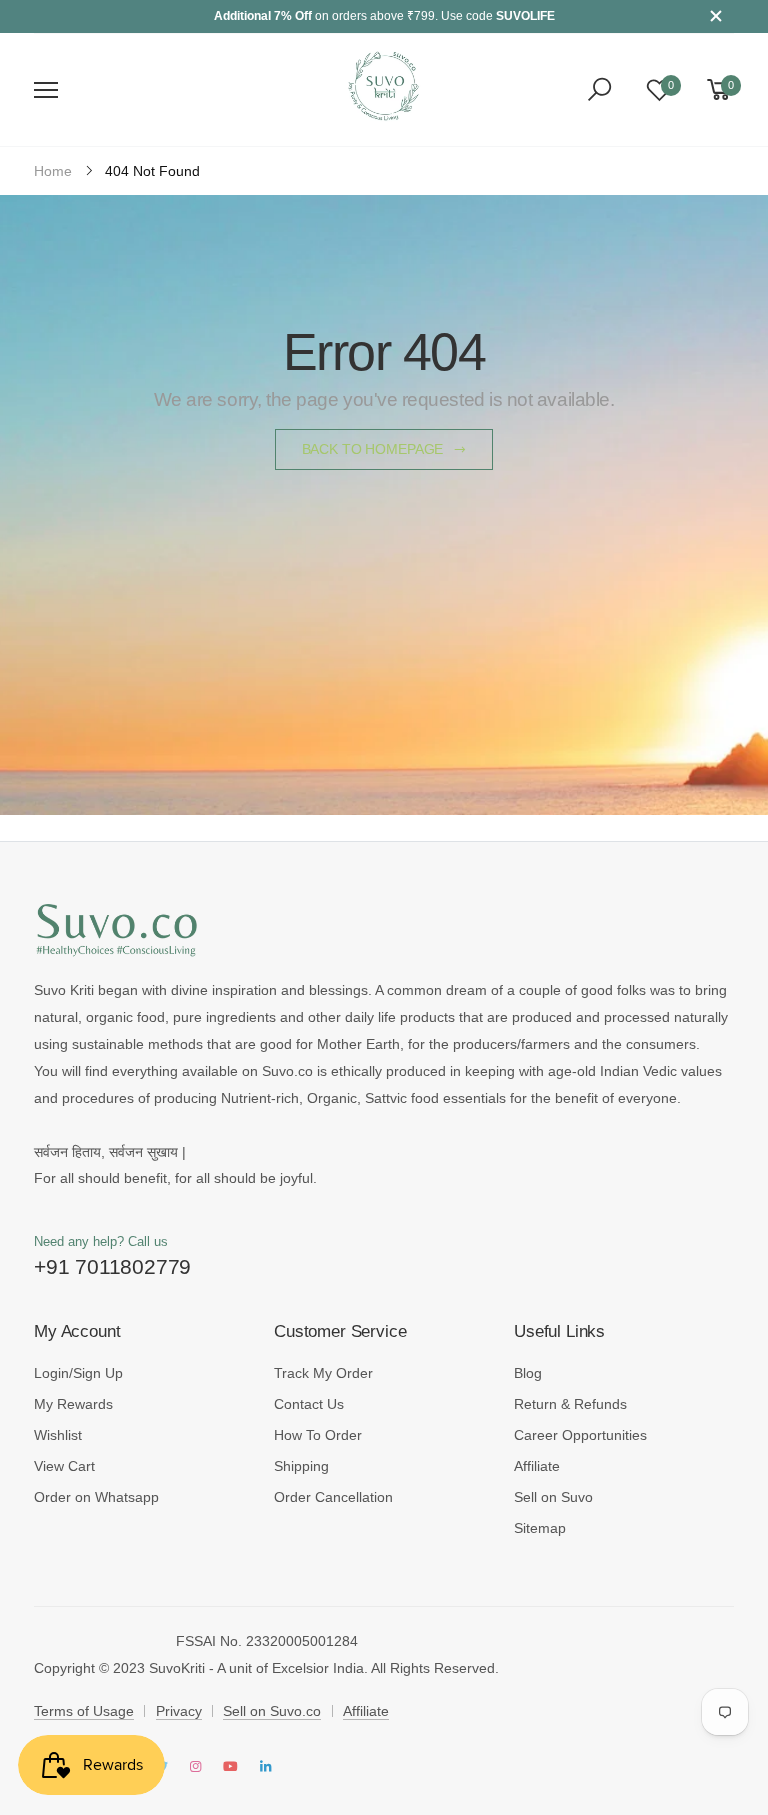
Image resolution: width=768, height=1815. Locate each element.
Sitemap (540, 1528)
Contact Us (309, 1404)
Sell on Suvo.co (272, 1711)
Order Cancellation (333, 1497)
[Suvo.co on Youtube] (230, 1767)
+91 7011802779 (112, 1266)
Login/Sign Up (78, 1373)
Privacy (179, 1711)
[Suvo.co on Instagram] (196, 1767)
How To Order (318, 1435)
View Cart (64, 1466)
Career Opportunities (580, 1435)
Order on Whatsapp (96, 1497)
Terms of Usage (84, 1711)
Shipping (301, 1466)
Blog (528, 1373)
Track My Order (323, 1373)
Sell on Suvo (553, 1497)
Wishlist (58, 1435)
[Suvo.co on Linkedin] (265, 1767)
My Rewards (73, 1404)
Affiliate (537, 1466)
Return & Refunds (570, 1404)
